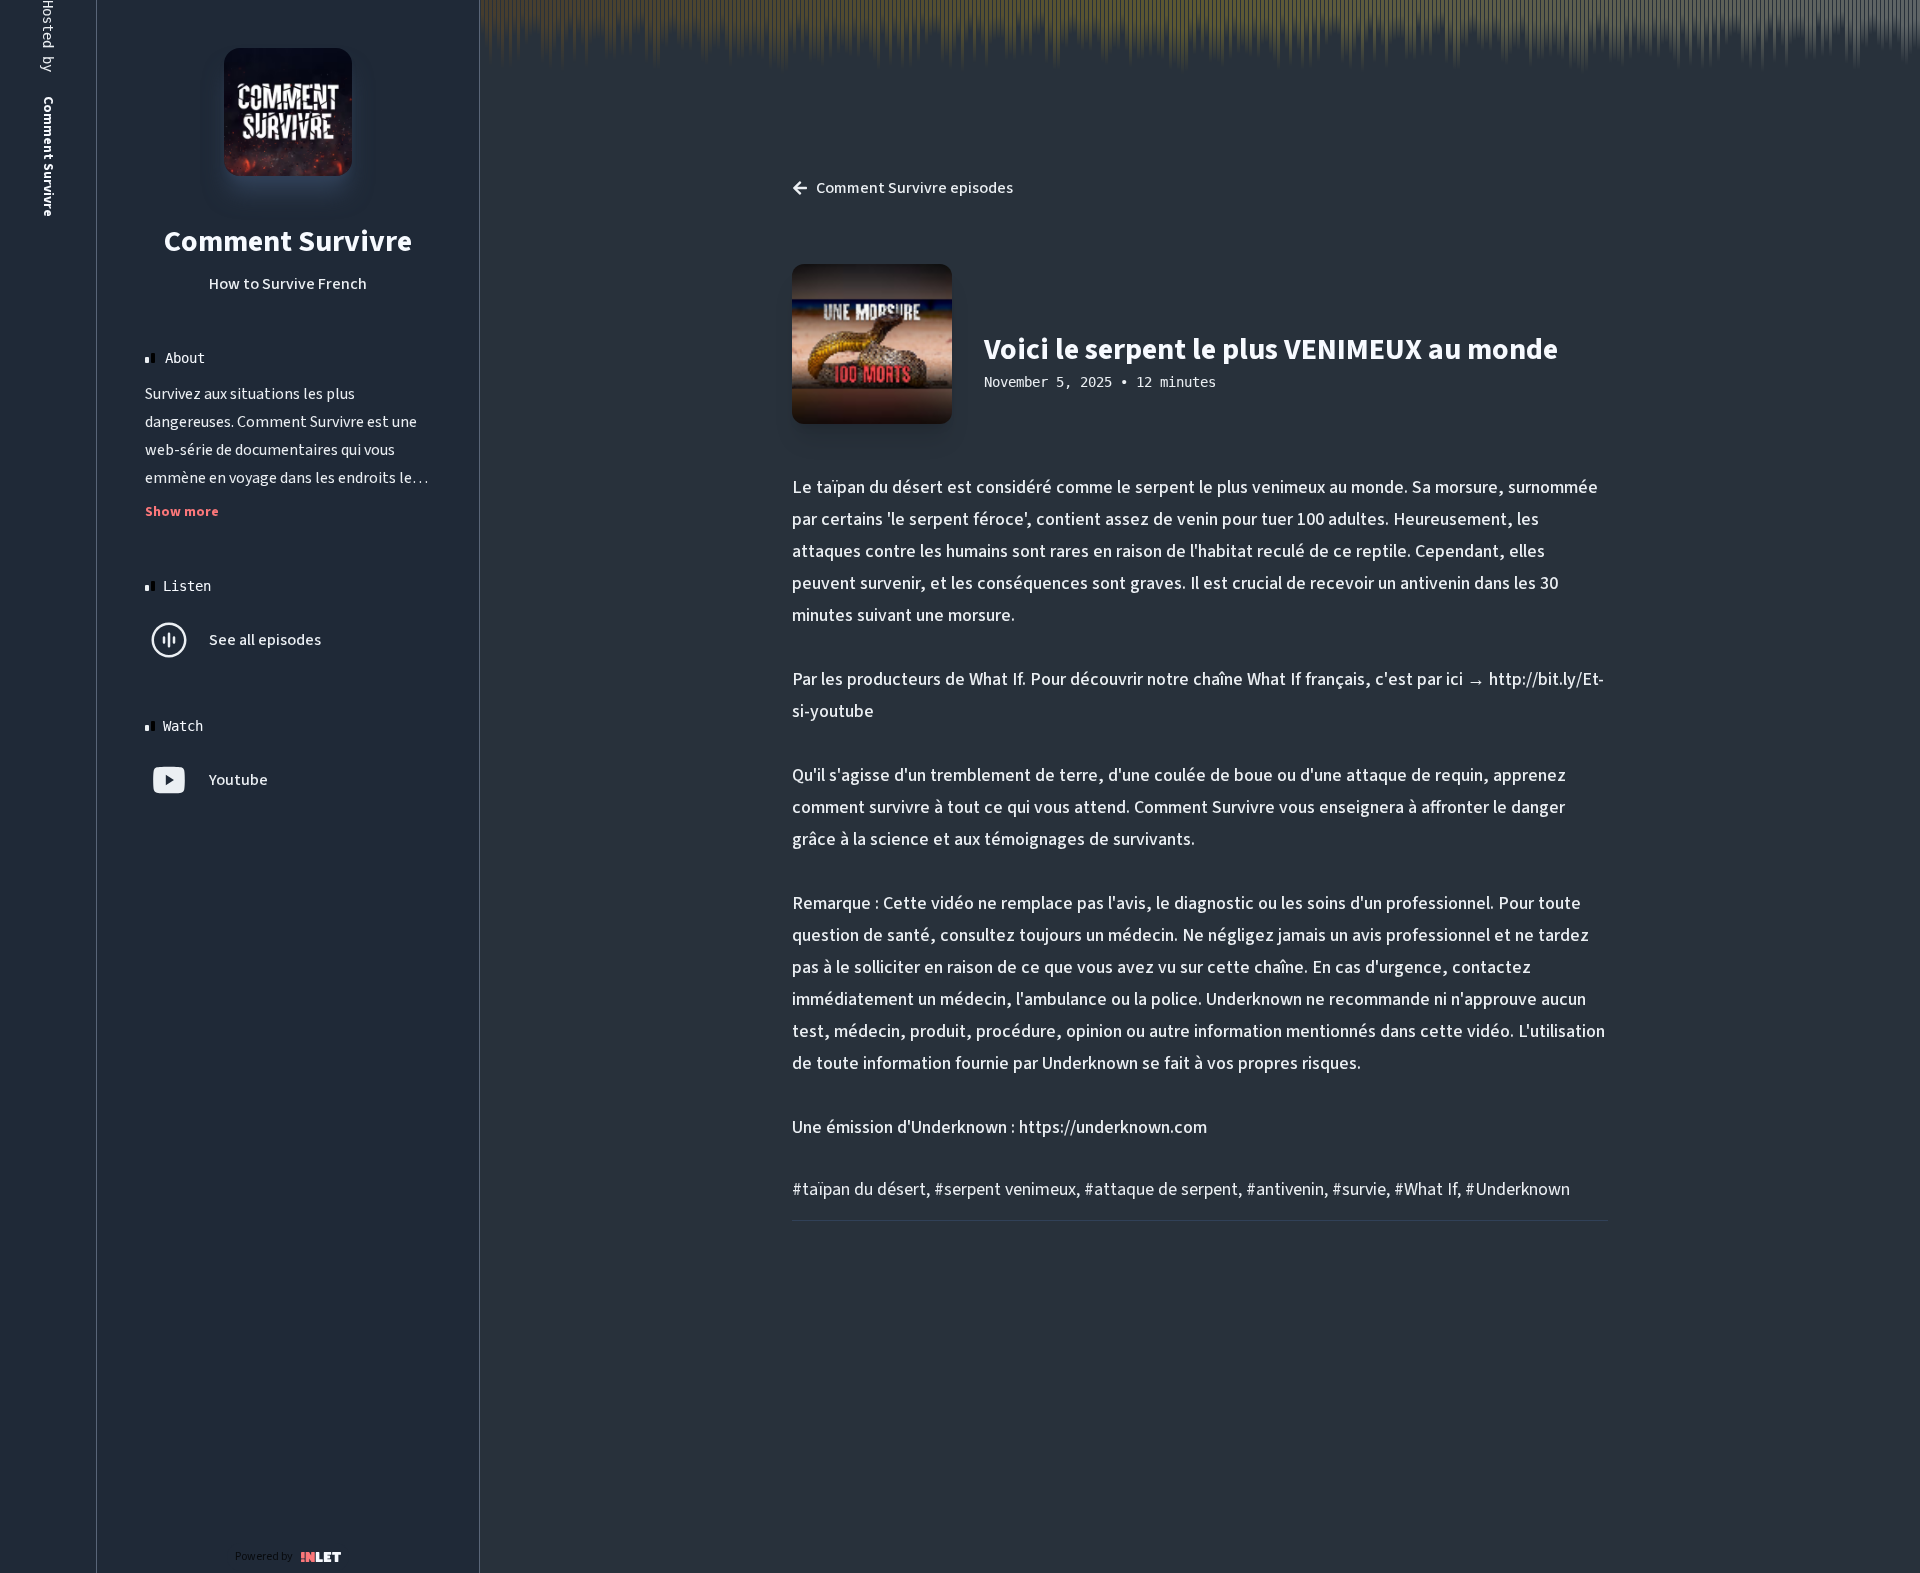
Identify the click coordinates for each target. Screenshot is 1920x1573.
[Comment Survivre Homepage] (288, 112)
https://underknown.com (1113, 1127)
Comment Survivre (288, 241)
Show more (182, 512)
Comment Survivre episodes (914, 188)
